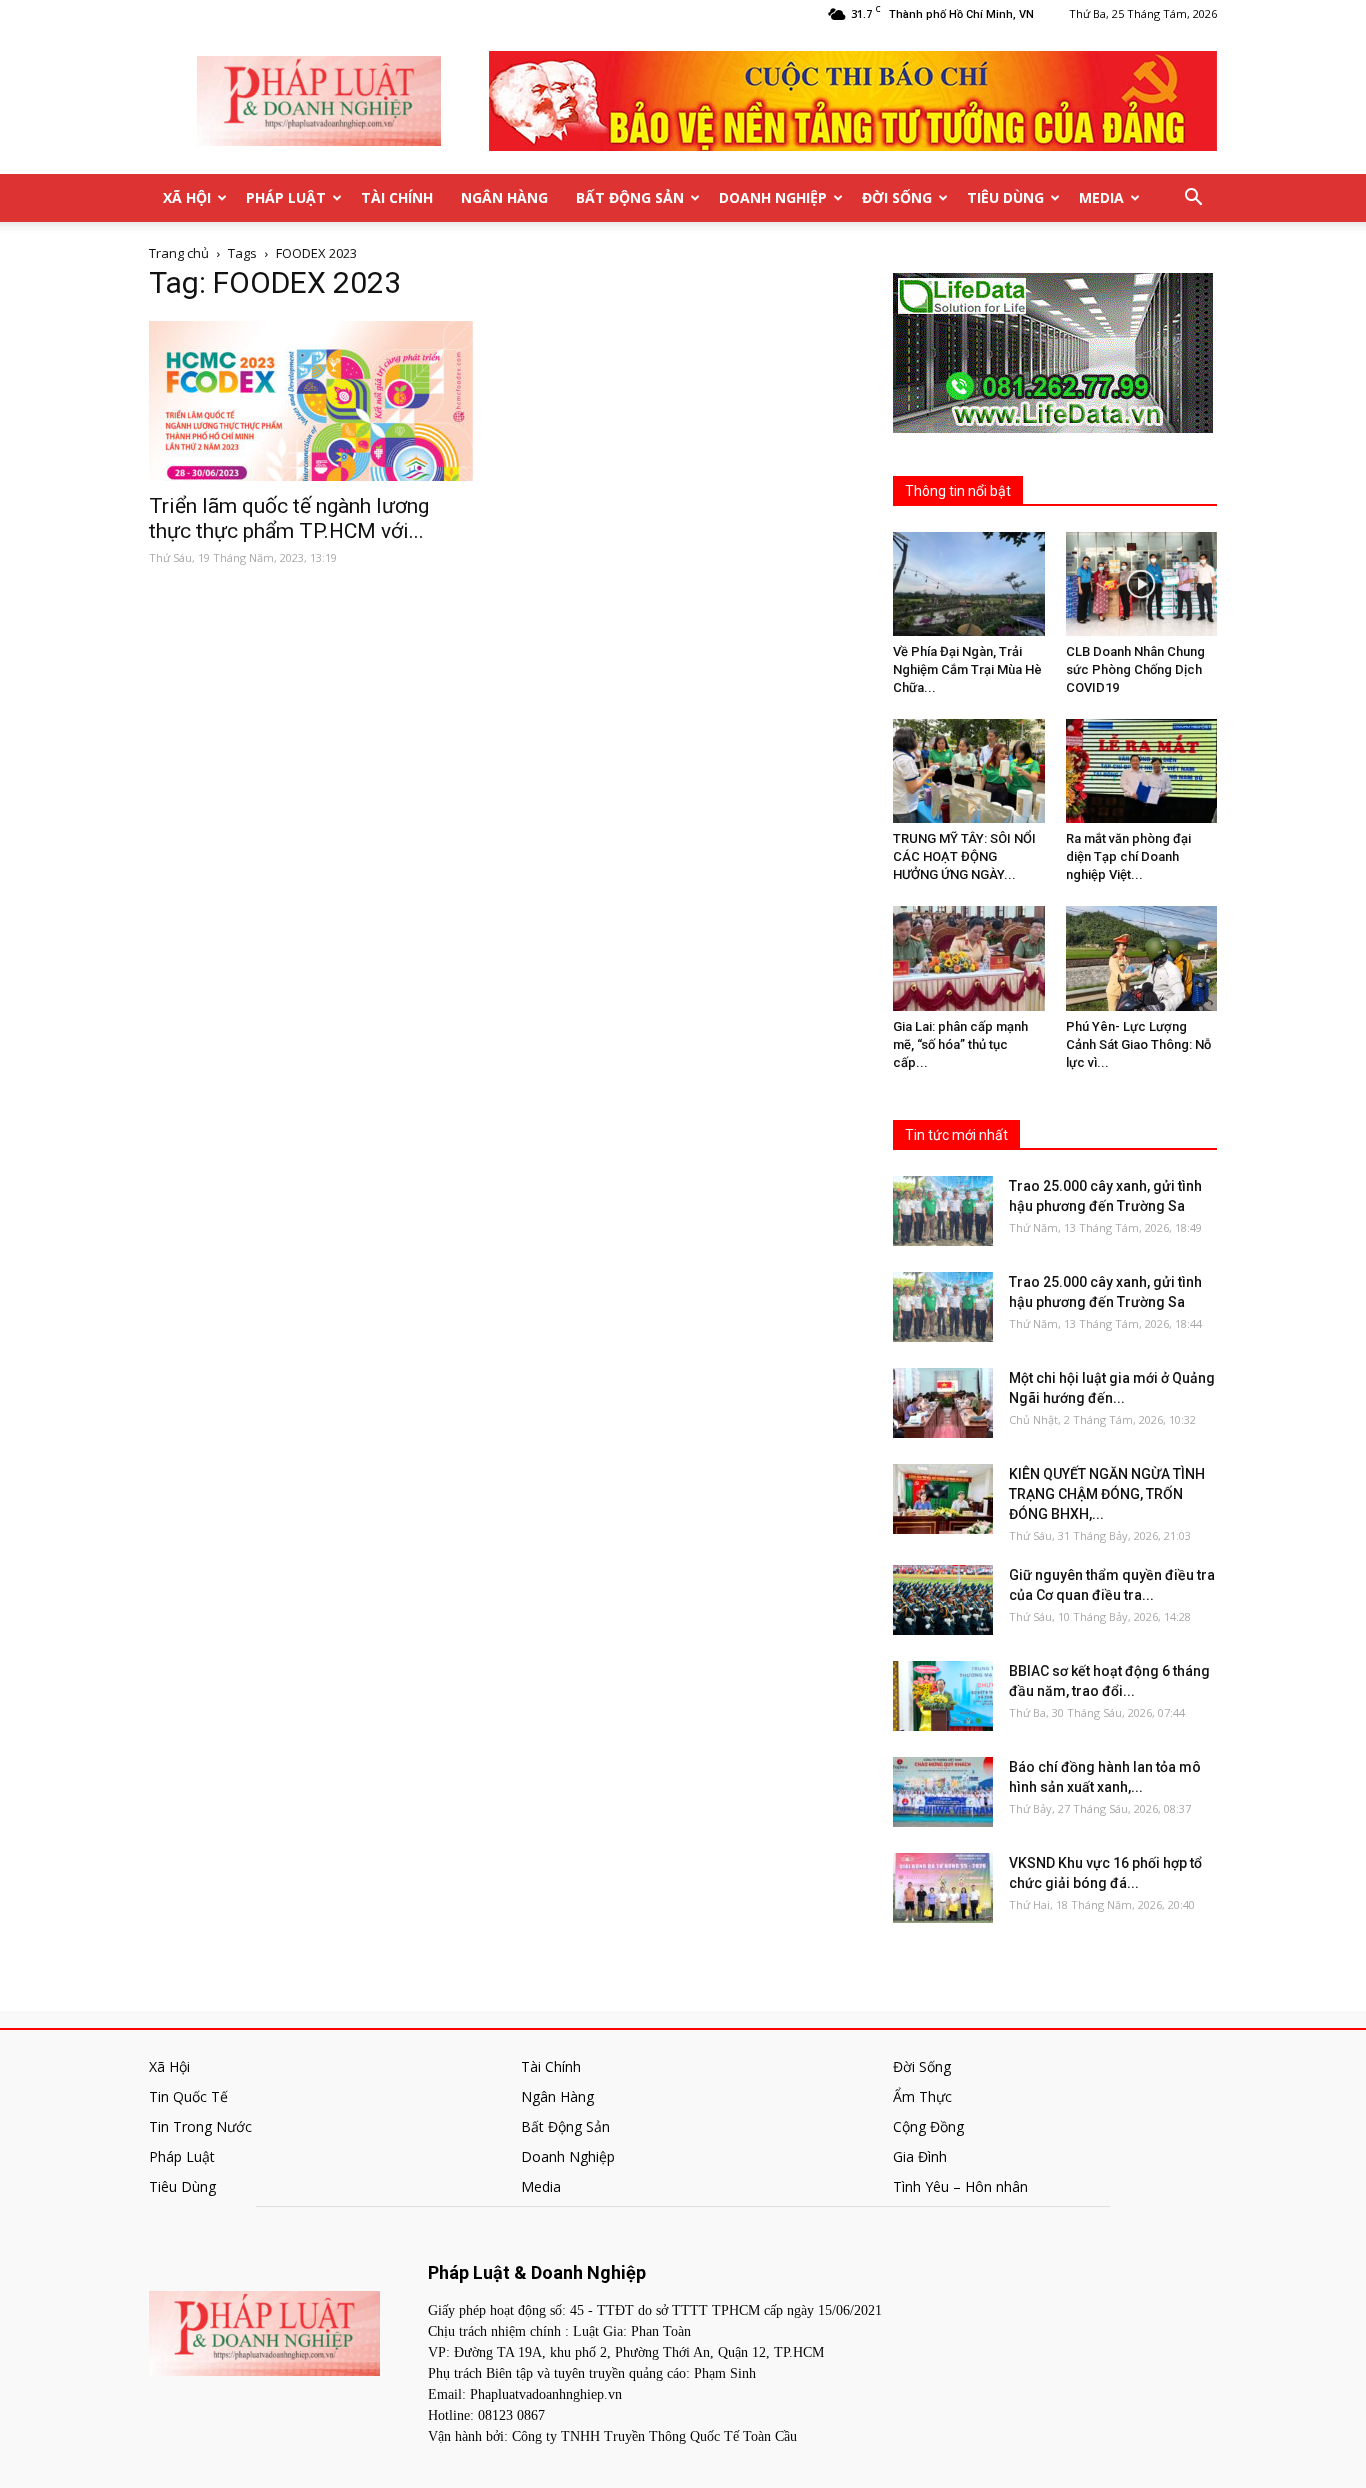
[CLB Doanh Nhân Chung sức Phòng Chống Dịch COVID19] (1142, 584)
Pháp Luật (286, 197)
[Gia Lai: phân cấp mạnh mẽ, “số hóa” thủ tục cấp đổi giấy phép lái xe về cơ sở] (969, 958)
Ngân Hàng (504, 197)
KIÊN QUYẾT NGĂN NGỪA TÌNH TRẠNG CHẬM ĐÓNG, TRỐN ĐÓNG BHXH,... (1107, 1494)
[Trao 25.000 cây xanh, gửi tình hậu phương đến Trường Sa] (943, 1211)
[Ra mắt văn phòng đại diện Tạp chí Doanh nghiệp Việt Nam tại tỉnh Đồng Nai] (1142, 771)
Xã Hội (187, 197)
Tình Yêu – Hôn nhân (960, 2186)
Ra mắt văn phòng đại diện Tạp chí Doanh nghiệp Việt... (1128, 856)
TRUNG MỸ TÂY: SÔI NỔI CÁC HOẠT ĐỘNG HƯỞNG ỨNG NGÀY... (964, 856)
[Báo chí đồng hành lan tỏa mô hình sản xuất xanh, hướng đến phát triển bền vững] (943, 1792)
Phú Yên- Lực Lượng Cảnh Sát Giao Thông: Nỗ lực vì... (1138, 1044)
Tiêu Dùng (1005, 197)
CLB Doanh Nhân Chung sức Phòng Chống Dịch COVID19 (1135, 669)
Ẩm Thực (922, 2096)
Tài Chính (397, 197)
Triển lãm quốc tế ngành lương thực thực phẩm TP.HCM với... (289, 518)
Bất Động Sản (630, 197)
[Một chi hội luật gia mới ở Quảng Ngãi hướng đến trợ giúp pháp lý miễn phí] (943, 1403)
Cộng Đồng (928, 2126)
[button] (1193, 198)
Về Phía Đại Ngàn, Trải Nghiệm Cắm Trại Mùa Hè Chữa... (967, 669)
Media (1101, 197)
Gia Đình (920, 2156)
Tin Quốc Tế (188, 2096)
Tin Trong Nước (200, 2126)
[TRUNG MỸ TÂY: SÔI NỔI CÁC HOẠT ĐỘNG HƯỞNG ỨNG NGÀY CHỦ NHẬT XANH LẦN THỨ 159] (969, 771)
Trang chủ (179, 253)
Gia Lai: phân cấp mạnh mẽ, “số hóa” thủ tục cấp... (960, 1044)
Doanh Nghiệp (773, 197)
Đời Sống (897, 197)
